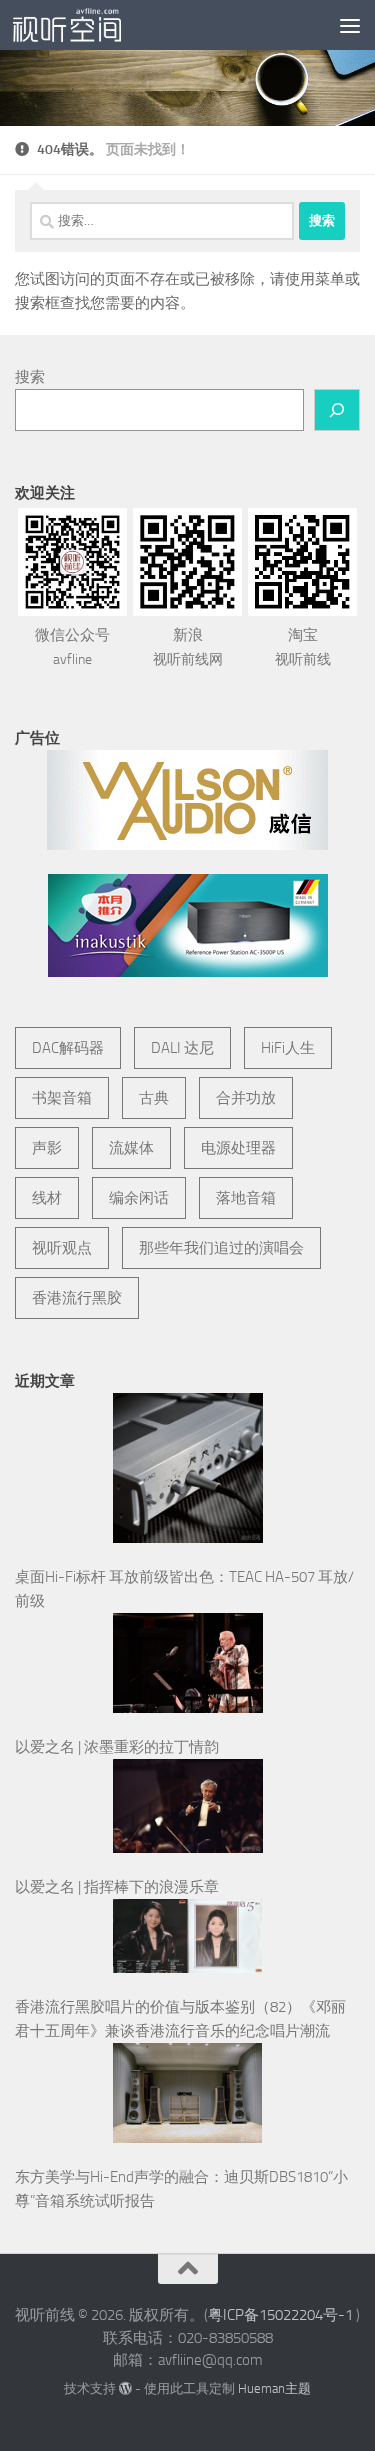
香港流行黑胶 (77, 1298)
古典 (154, 1098)
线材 (47, 1198)
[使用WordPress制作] (125, 2388)
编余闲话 (139, 1198)
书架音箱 (62, 1098)
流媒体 (131, 1148)
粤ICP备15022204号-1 (280, 2315)
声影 (47, 1148)
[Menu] (350, 25)
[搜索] (337, 410)
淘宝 (303, 647)
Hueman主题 (274, 2388)
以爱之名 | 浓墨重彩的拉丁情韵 (117, 1747)
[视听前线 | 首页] (85, 25)
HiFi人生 (288, 1048)
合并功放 (246, 1098)
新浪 (188, 647)
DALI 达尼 (182, 1048)
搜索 (30, 377)
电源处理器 (238, 1148)
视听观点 (62, 1248)
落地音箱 (246, 1198)
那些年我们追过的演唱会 (221, 1248)
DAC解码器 (68, 1048)
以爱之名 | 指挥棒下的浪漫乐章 (117, 1887)
